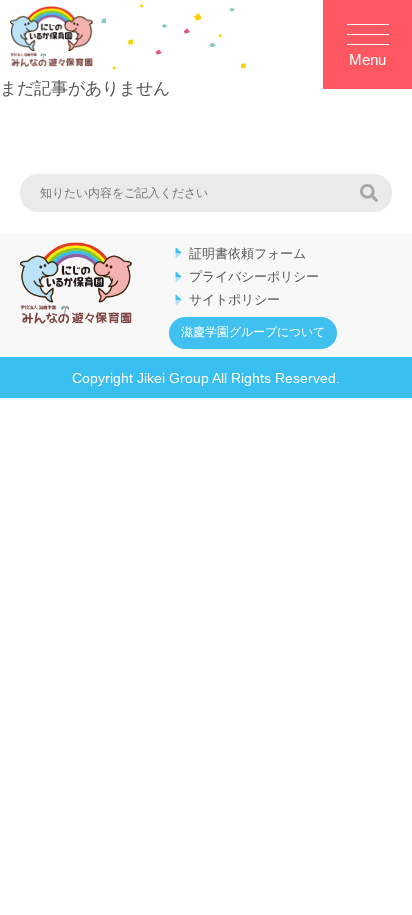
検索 (369, 193)
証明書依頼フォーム (247, 253)
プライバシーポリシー (254, 276)
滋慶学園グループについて (253, 332)
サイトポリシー (234, 299)
